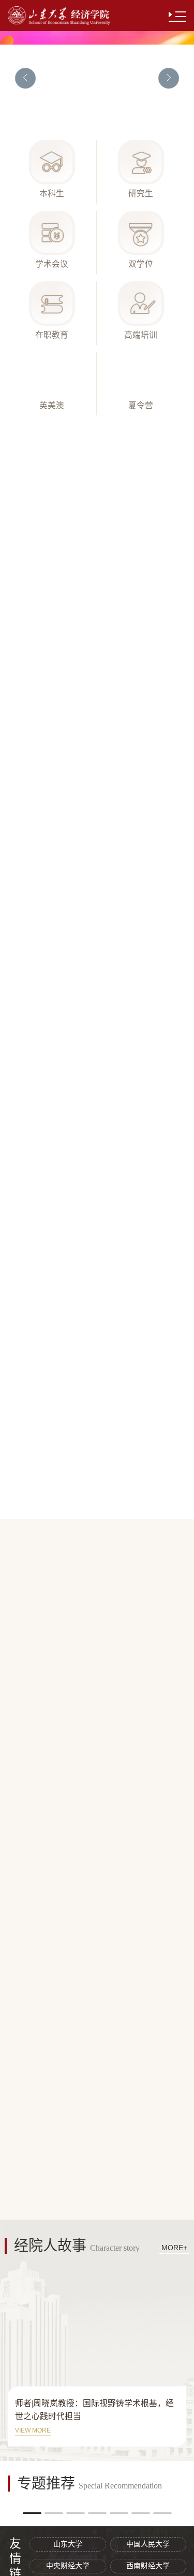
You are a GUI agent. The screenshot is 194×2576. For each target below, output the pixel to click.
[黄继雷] (97, 1260)
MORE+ (170, 440)
